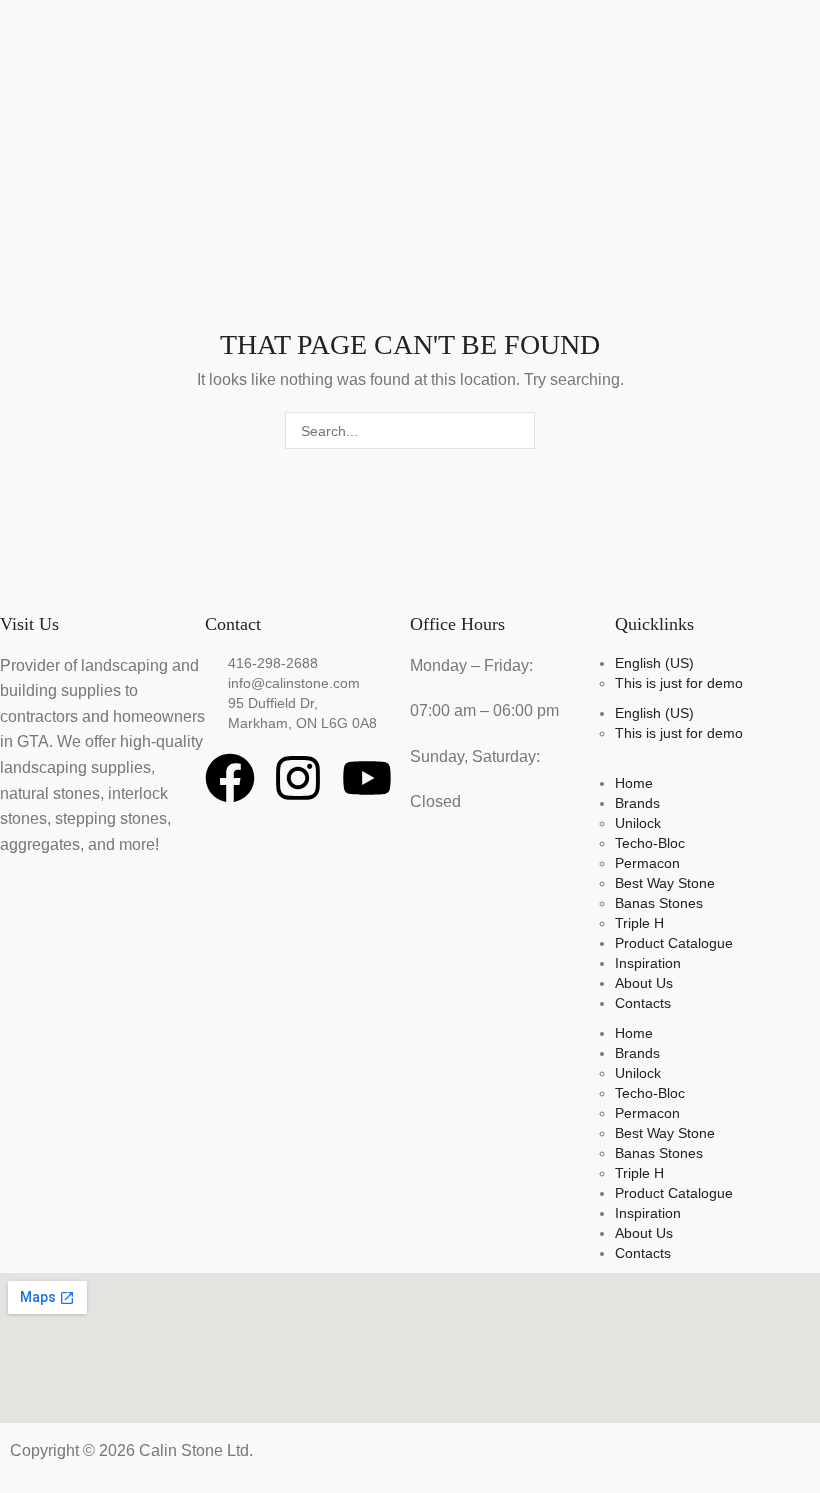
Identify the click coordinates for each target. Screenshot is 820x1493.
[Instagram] (298, 778)
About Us (644, 983)
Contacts (643, 1003)
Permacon (647, 863)
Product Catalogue (674, 943)
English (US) (654, 663)
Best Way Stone (665, 883)
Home (634, 783)
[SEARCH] (516, 430)
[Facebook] (230, 778)
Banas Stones (659, 903)
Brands (637, 803)
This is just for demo (679, 683)
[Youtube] (367, 778)
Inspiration (648, 963)
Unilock (638, 823)
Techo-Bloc (650, 843)
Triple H (639, 923)
